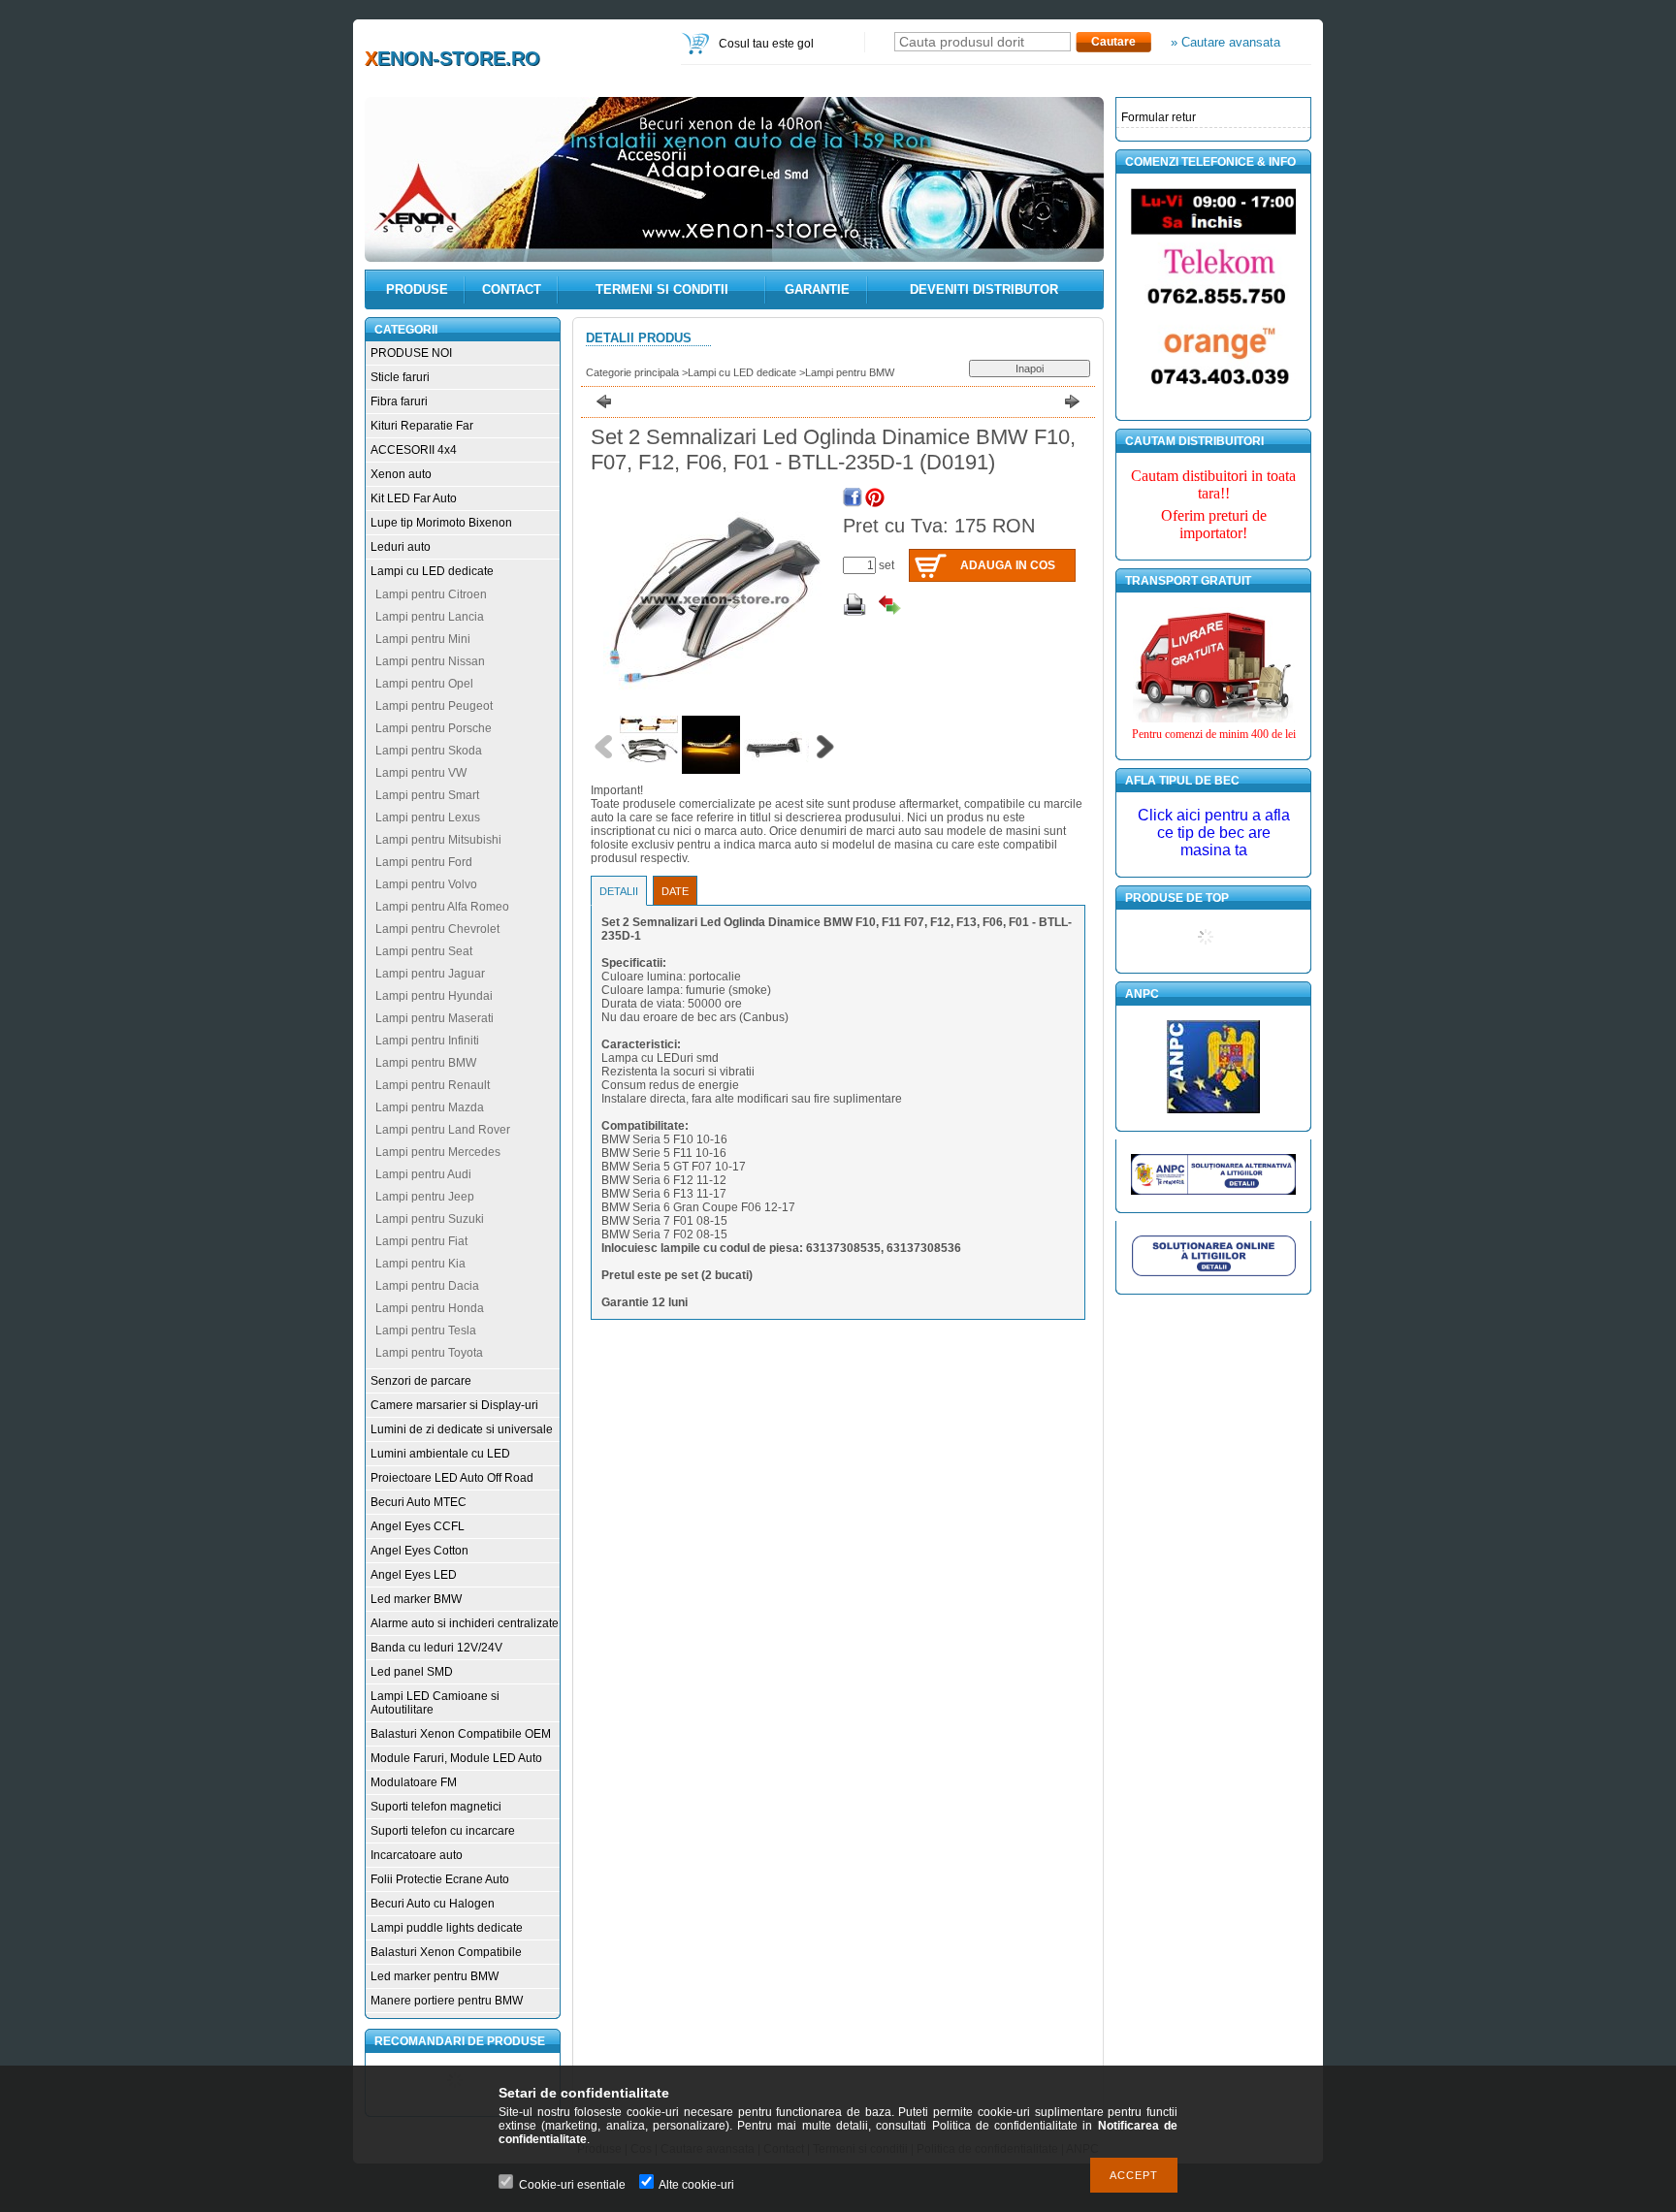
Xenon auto (401, 474)
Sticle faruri (400, 377)
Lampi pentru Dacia (427, 1286)
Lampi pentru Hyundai (434, 996)
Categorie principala (632, 372)
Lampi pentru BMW (426, 1063)
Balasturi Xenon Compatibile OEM (461, 1734)
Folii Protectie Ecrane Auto (440, 1879)
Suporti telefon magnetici (436, 1807)
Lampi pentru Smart (427, 795)
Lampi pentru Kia (420, 1264)
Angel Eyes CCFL (418, 1526)
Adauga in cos (1008, 565)
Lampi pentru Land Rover (443, 1130)
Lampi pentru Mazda (430, 1107)
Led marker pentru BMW (435, 1976)
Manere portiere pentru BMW (447, 2001)
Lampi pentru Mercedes (438, 1152)
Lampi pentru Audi (423, 1174)
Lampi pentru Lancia (430, 617)
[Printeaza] (854, 605)
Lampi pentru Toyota (429, 1353)
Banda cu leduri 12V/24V (436, 1648)
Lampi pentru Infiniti (427, 1041)
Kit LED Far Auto (414, 498)
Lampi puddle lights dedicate (447, 1928)
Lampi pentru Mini (423, 639)
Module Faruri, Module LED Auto (456, 1758)
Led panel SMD (412, 1672)
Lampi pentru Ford (424, 862)
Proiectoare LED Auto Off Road (452, 1478)
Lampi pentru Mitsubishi (438, 840)
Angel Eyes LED (414, 1575)
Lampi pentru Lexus (428, 817)
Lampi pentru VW (421, 773)
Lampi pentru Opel (424, 684)
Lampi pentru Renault (433, 1085)
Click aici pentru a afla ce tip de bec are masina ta (1214, 833)
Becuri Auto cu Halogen (433, 1904)
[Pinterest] (875, 497)
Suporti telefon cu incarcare (443, 1831)
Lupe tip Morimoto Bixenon (441, 523)
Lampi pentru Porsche (434, 728)
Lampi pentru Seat (424, 951)
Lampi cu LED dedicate (432, 571)
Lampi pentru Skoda (429, 751)
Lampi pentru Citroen (431, 594)
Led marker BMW (416, 1599)
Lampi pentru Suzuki (430, 1219)
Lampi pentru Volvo (426, 884)
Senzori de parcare (421, 1381)
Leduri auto (401, 547)
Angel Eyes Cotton (419, 1551)
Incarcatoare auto (417, 1855)
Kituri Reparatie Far (422, 426)
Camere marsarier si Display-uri (454, 1405)
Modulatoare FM (414, 1782)
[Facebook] (853, 497)
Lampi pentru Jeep (425, 1197)
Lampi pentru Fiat (421, 1241)
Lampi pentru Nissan (430, 661)
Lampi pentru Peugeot (434, 706)
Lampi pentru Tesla (426, 1330)
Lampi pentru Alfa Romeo (442, 907)
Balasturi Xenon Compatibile (446, 1952)
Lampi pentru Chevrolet (437, 929)
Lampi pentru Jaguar (430, 974)
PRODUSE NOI (411, 353)
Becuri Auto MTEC (419, 1502)
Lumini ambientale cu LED (440, 1454)
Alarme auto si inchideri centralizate (465, 1623)
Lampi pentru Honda (430, 1308)
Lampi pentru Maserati (435, 1018)
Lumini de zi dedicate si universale (462, 1429)
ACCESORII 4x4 (414, 450)
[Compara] (889, 605)
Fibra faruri (399, 401)
